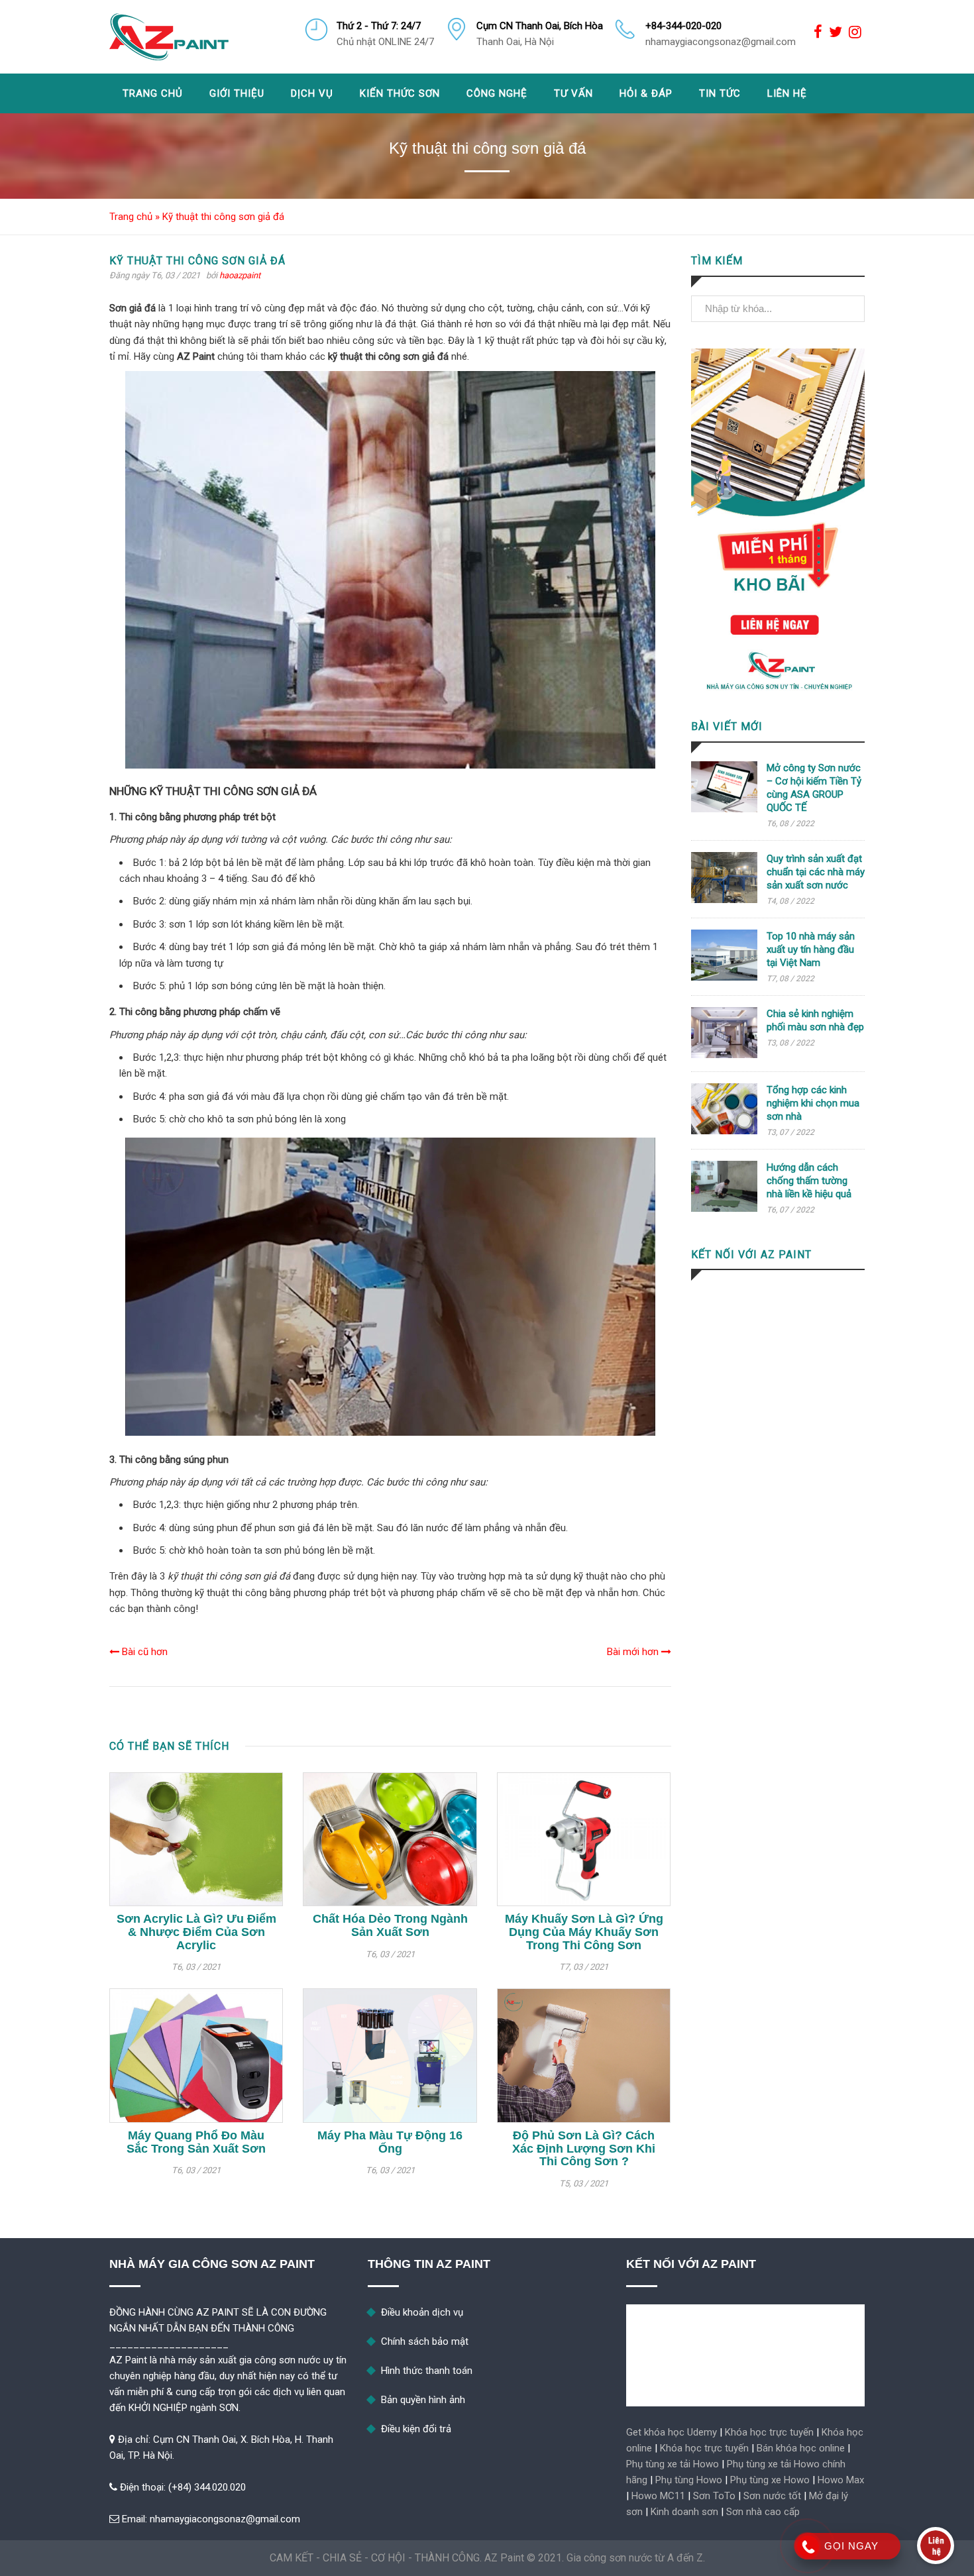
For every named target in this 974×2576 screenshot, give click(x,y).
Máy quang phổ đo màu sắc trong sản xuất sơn (196, 2142)
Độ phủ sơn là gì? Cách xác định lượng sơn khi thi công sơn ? (584, 2149)
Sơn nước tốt (772, 2496)
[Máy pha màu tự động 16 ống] (390, 2055)
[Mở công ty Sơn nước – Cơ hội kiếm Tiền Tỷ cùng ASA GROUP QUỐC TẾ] (724, 809)
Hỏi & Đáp (646, 93)
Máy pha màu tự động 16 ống (390, 2142)
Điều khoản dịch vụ (422, 2312)
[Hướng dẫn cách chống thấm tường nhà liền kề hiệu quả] (724, 1208)
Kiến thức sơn (400, 93)
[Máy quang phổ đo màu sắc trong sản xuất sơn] (196, 2055)
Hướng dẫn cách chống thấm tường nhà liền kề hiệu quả (809, 1181)
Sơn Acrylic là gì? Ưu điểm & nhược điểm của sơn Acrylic (196, 1932)
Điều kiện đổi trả (416, 2429)
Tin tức (720, 93)
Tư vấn (573, 93)
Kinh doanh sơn (684, 2512)
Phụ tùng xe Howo (770, 2480)
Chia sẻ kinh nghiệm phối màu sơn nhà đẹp (815, 1020)
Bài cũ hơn (143, 1652)
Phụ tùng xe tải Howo (673, 2464)
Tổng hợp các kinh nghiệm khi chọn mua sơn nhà (813, 1103)
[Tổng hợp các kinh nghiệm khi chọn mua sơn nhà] (724, 1131)
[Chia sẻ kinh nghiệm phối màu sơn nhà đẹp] (724, 1055)
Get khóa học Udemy (672, 2432)
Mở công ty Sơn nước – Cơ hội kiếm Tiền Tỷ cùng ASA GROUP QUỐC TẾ (814, 788)
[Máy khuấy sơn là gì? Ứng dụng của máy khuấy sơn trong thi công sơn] (584, 1839)
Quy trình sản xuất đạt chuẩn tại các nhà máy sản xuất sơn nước (816, 872)
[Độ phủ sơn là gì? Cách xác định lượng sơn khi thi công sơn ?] (584, 2055)
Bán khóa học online (801, 2448)
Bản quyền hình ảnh (423, 2400)
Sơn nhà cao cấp (763, 2512)
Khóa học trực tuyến (769, 2432)
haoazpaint (240, 275)
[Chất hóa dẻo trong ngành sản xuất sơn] (390, 1839)
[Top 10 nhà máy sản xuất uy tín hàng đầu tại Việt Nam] (724, 977)
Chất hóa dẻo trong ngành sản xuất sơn (390, 1925)
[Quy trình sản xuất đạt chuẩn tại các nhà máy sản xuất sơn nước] (724, 900)
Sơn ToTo (714, 2496)
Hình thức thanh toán (427, 2371)
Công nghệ (497, 93)
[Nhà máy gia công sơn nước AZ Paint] (169, 37)
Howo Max (841, 2480)
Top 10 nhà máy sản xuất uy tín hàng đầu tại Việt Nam (811, 949)
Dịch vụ (312, 93)
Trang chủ (153, 93)
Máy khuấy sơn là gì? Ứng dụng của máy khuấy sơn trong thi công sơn (584, 1932)
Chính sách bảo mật (425, 2341)
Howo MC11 (658, 2496)
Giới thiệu (237, 93)
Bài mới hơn (634, 1652)
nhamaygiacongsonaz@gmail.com (225, 2519)
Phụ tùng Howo (689, 2480)
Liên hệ (787, 93)
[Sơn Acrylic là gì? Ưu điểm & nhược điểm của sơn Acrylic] (196, 1839)
